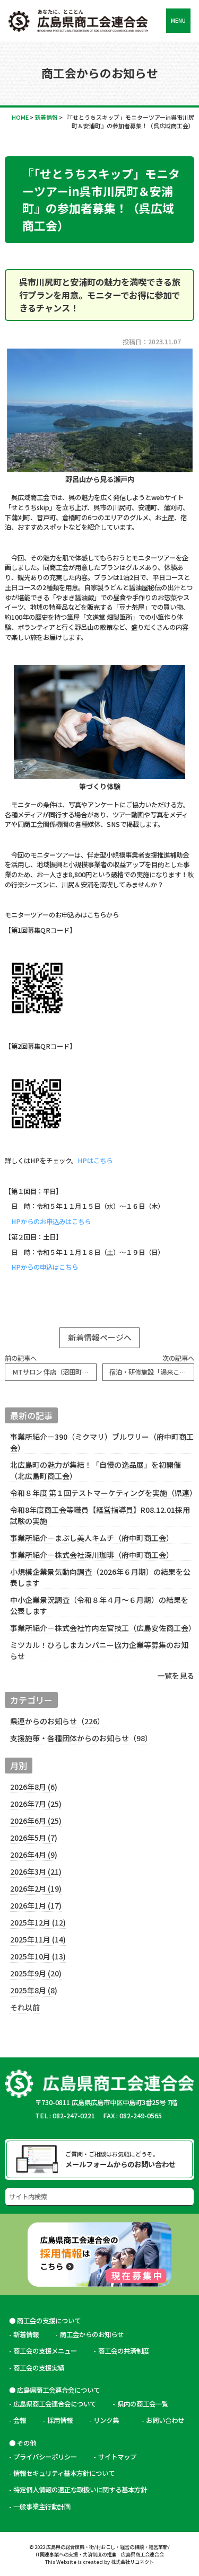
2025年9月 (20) (36, 1973)
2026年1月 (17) (36, 1905)
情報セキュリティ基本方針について (64, 2473)
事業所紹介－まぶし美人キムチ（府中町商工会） (92, 1538)
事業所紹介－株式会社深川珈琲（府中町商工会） (92, 1555)
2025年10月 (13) (38, 1956)
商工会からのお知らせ (92, 2334)
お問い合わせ (165, 2420)
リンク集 (109, 2420)
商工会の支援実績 (39, 2368)
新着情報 (26, 2334)
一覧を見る (175, 1675)
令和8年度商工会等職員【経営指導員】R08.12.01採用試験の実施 (100, 1515)
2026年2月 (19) (36, 1888)
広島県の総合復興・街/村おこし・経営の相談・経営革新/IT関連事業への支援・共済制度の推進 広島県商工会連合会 (103, 2551)
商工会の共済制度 (124, 2351)
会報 (20, 2420)
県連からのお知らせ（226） (57, 1721)
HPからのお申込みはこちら (51, 1222)
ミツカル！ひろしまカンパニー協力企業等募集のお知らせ (99, 1650)
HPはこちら (95, 1161)
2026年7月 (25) (36, 1804)
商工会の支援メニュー (45, 2351)
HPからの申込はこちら (45, 1267)
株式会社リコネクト (132, 2562)
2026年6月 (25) (36, 1821)
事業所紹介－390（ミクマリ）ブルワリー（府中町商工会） (102, 1442)
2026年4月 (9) (34, 1855)
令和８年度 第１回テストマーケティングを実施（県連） (102, 1493)
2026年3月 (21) (36, 1871)
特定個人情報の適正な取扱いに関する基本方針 (80, 2490)
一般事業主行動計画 (42, 2507)
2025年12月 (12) (38, 1922)
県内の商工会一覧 (143, 2404)
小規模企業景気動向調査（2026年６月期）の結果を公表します (100, 1577)
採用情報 (60, 2420)
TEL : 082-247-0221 (65, 2116)
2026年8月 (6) (34, 1787)
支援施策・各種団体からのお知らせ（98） (81, 1738)
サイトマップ (117, 2457)
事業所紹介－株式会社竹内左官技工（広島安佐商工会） (102, 1628)
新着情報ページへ (100, 1337)
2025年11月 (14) (38, 1939)
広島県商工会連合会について (55, 2404)
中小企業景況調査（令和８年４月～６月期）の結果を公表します (99, 1605)
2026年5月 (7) (34, 1838)
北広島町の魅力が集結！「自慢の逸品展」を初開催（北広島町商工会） (96, 1470)
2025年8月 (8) (34, 1990)
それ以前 (25, 2007)
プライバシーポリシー (45, 2457)
